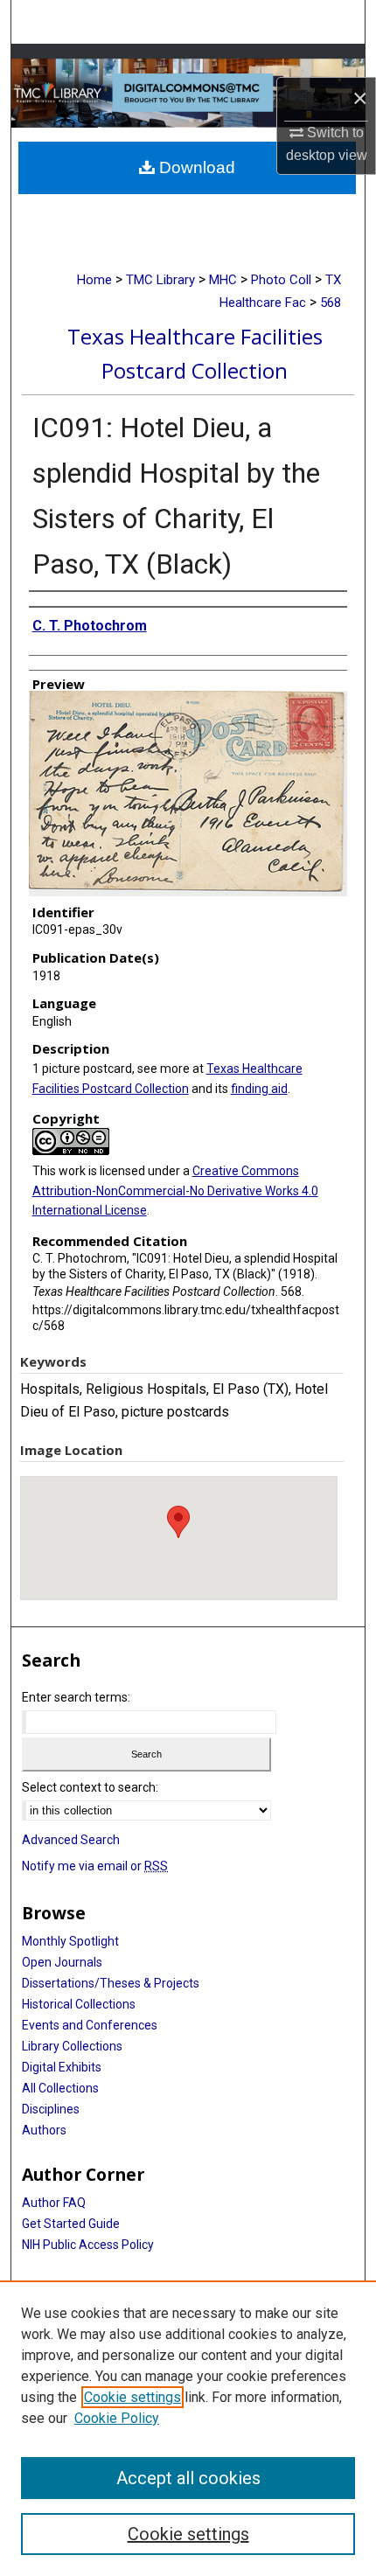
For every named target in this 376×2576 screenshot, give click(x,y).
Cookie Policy (117, 2418)
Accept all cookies (188, 2478)
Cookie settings (132, 2397)
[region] (188, 2428)
